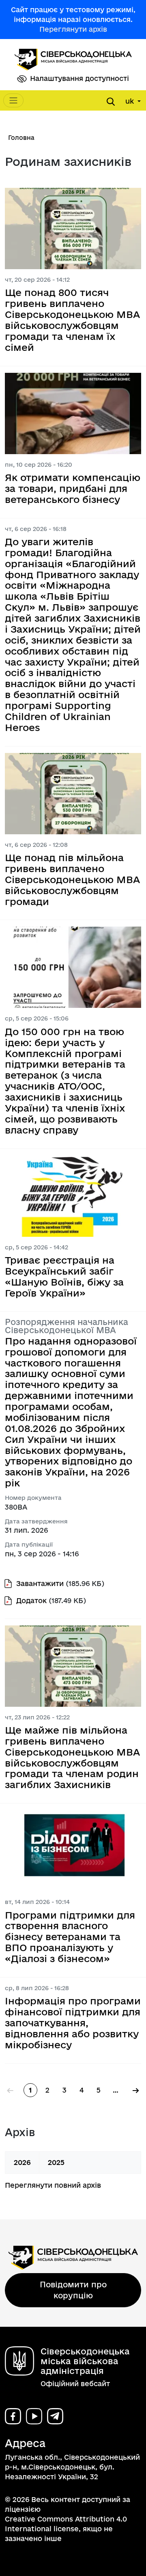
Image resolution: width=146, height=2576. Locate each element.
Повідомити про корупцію (73, 2290)
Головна (21, 138)
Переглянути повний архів (53, 2185)
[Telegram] (55, 2416)
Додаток (31, 1600)
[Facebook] (13, 2416)
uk (131, 101)
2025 (56, 2162)
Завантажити (40, 1583)
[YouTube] (34, 2416)
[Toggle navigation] (13, 100)
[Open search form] (111, 102)
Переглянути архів (73, 29)
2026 (22, 2162)
